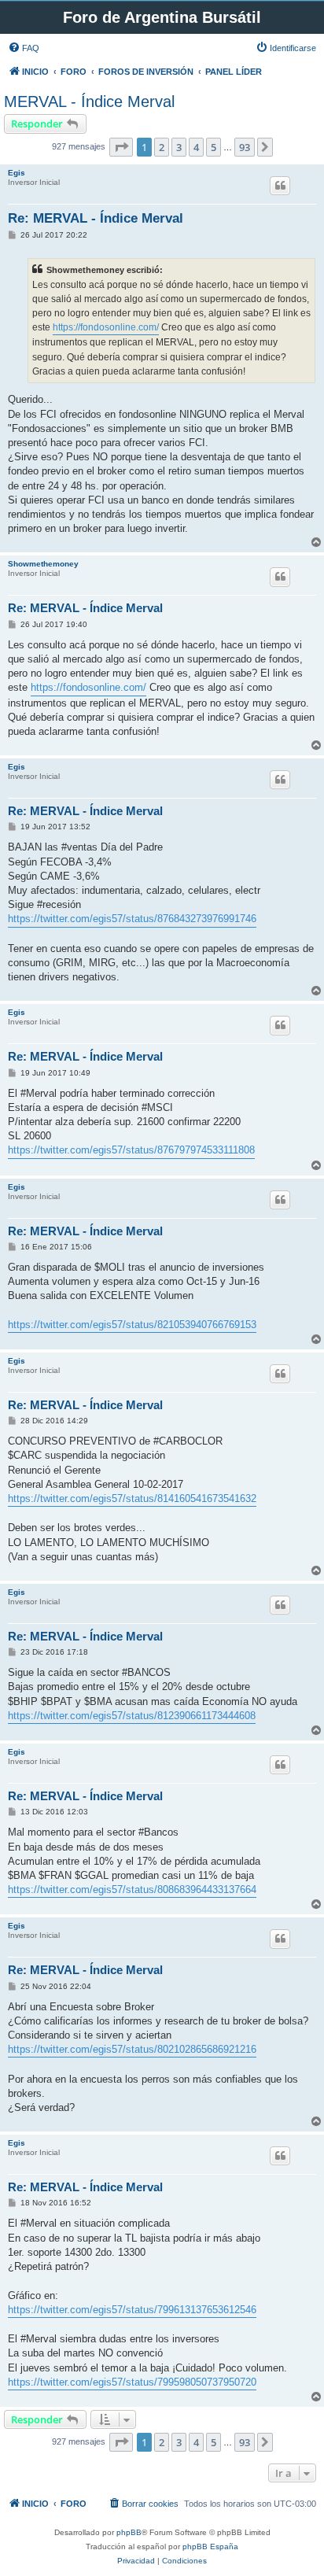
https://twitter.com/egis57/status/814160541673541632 (132, 1498)
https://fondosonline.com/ (106, 327)
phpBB (129, 2532)
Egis (17, 173)
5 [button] (214, 147)
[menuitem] (24, 48)
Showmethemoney (43, 564)
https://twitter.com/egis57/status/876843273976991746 (132, 919)
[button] (121, 147)
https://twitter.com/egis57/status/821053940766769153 (132, 1325)
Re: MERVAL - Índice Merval (96, 218)
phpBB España (210, 2546)
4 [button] (196, 147)
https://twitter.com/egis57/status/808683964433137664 (132, 1890)
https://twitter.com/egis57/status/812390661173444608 (132, 1716)
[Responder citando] (280, 186)
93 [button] (245, 147)
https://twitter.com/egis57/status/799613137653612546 (132, 2310)
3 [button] (179, 147)
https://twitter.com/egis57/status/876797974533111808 (131, 1150)
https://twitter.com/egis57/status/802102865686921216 (132, 2049)
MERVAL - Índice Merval (89, 101)
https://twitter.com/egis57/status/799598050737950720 (132, 2382)
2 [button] (162, 147)
